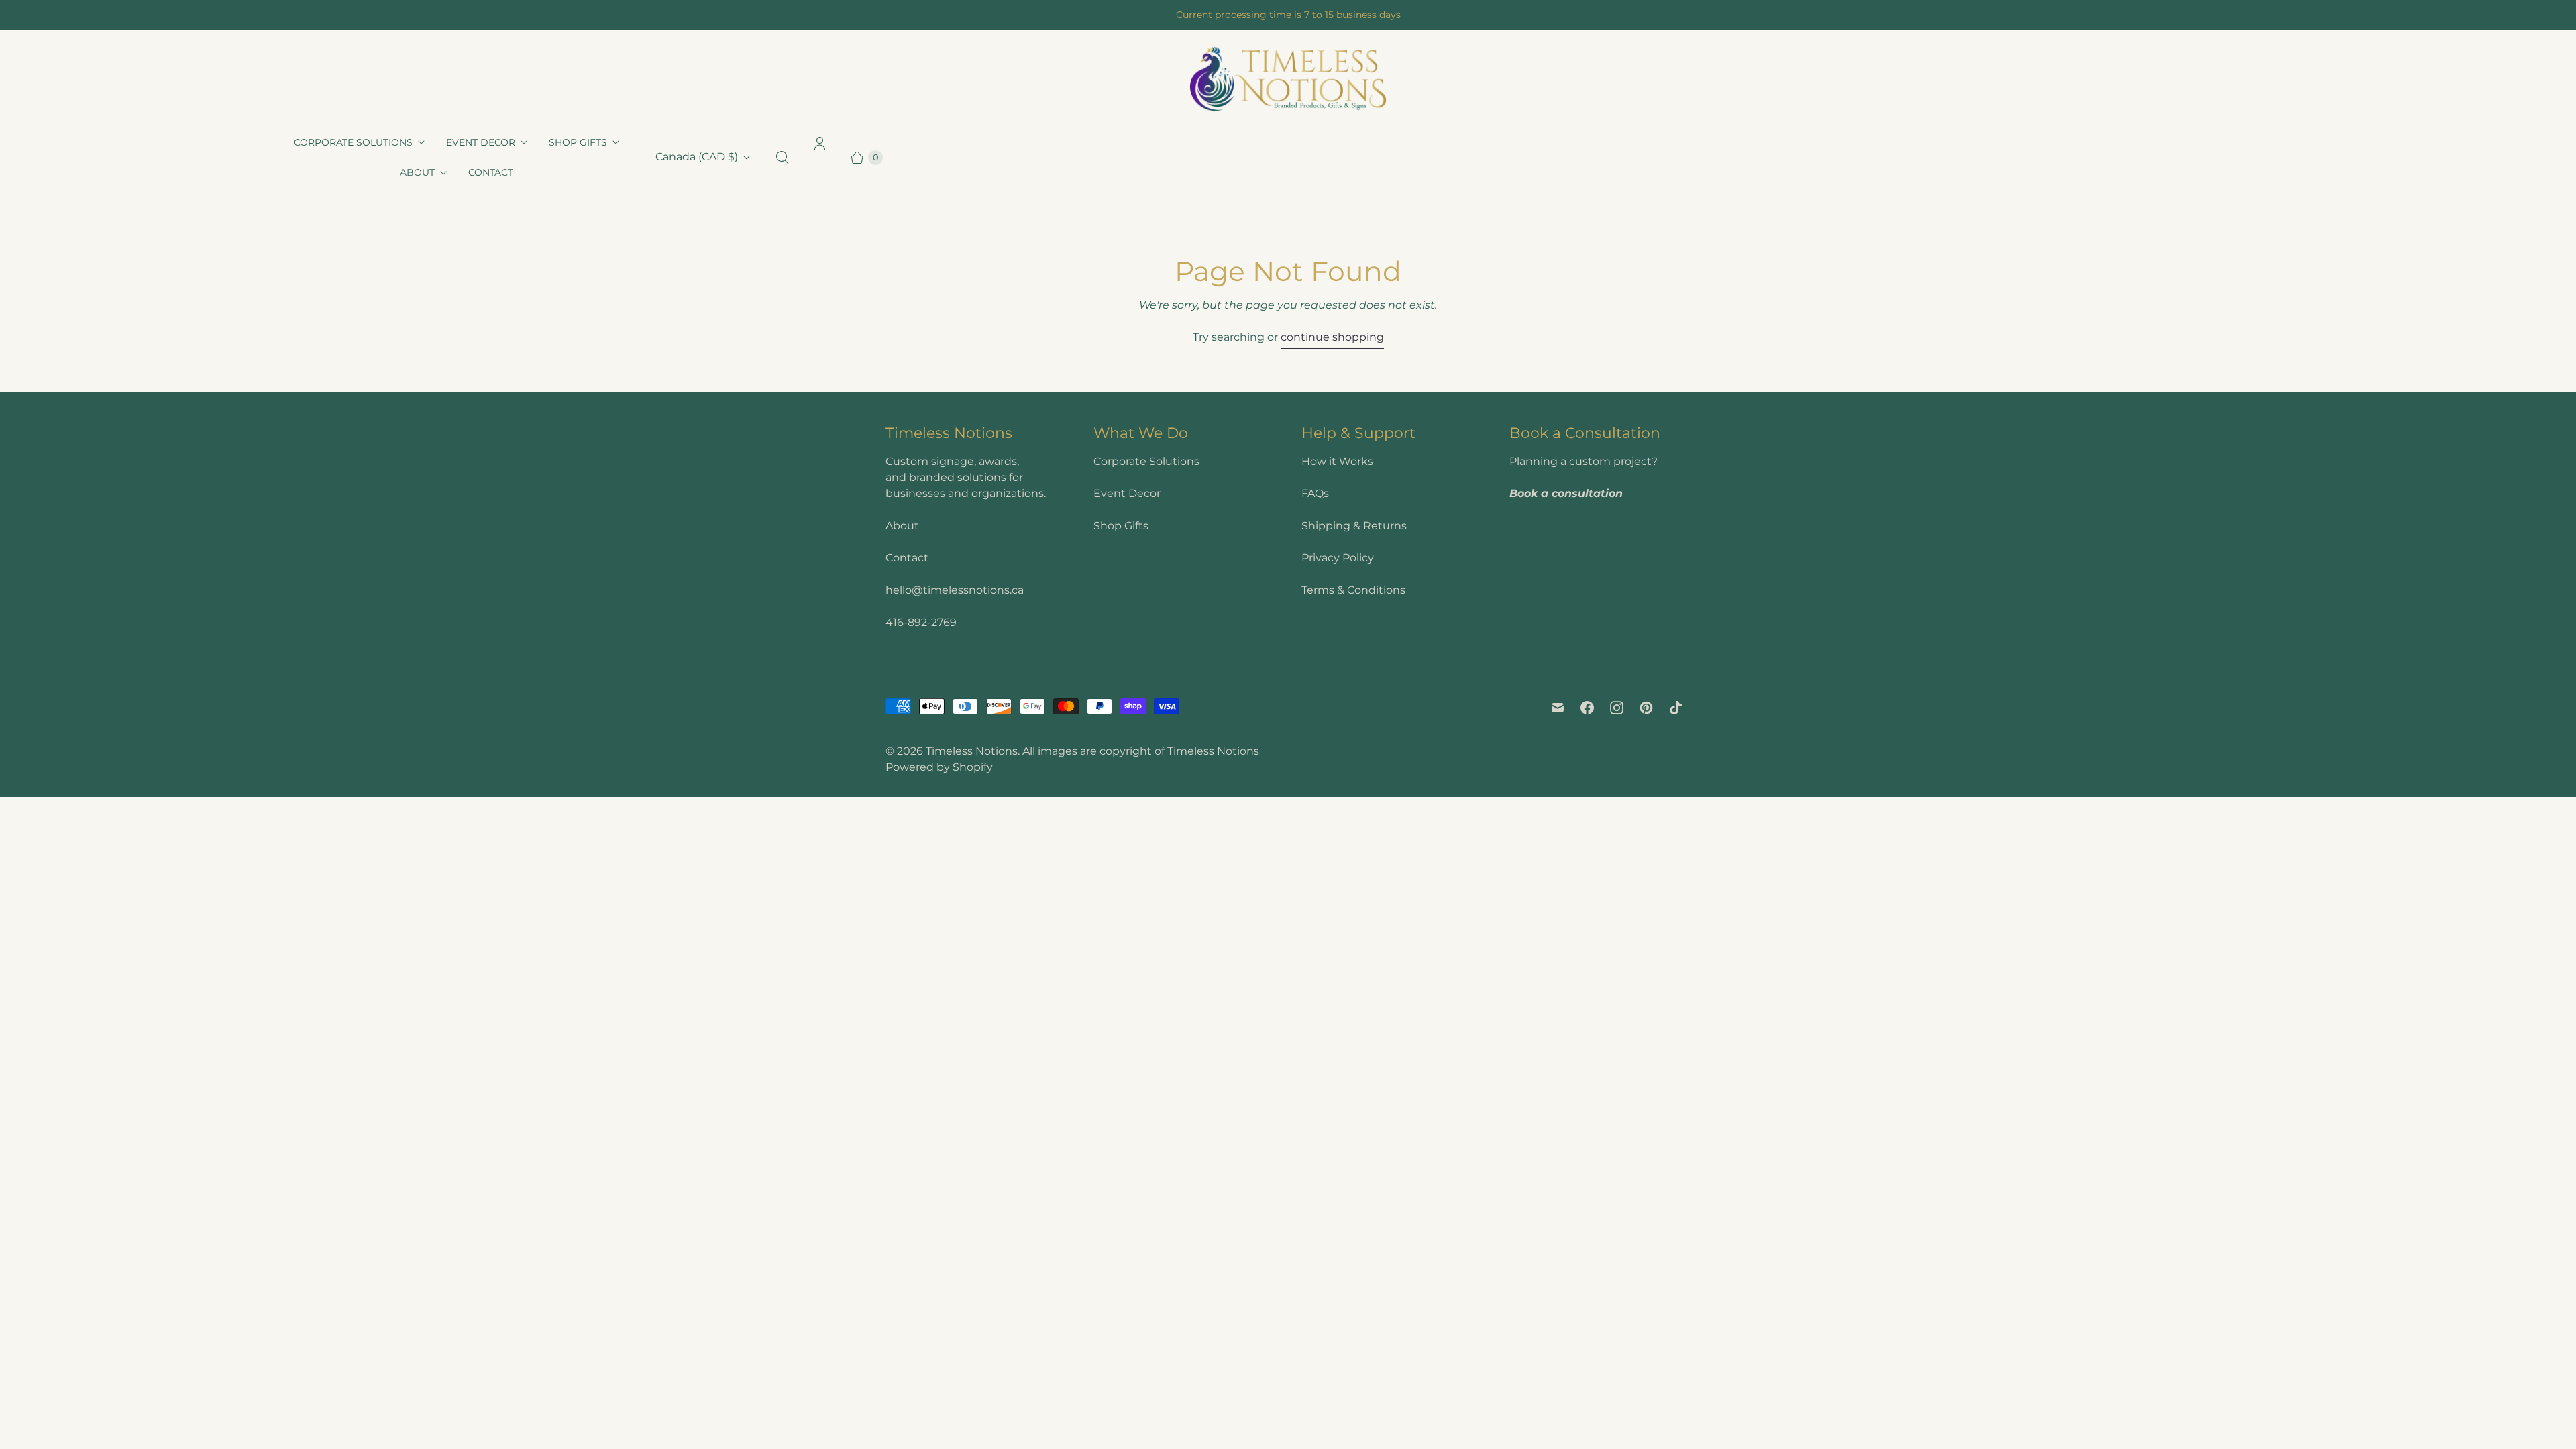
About (417, 172)
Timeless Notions (972, 751)
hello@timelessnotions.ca (955, 590)
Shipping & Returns (1354, 526)
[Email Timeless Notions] (1558, 708)
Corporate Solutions (353, 142)
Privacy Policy (1338, 558)
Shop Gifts (578, 142)
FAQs (1315, 493)
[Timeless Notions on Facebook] (1587, 708)
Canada (697, 157)
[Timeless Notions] (1288, 79)
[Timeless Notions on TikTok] (1676, 708)
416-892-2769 (921, 622)
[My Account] (820, 158)
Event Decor (481, 142)
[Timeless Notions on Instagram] (1617, 708)
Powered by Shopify (939, 767)
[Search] (782, 158)
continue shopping (1332, 337)
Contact (491, 172)
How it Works (1337, 461)
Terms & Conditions (1353, 590)
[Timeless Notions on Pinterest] (1646, 708)
